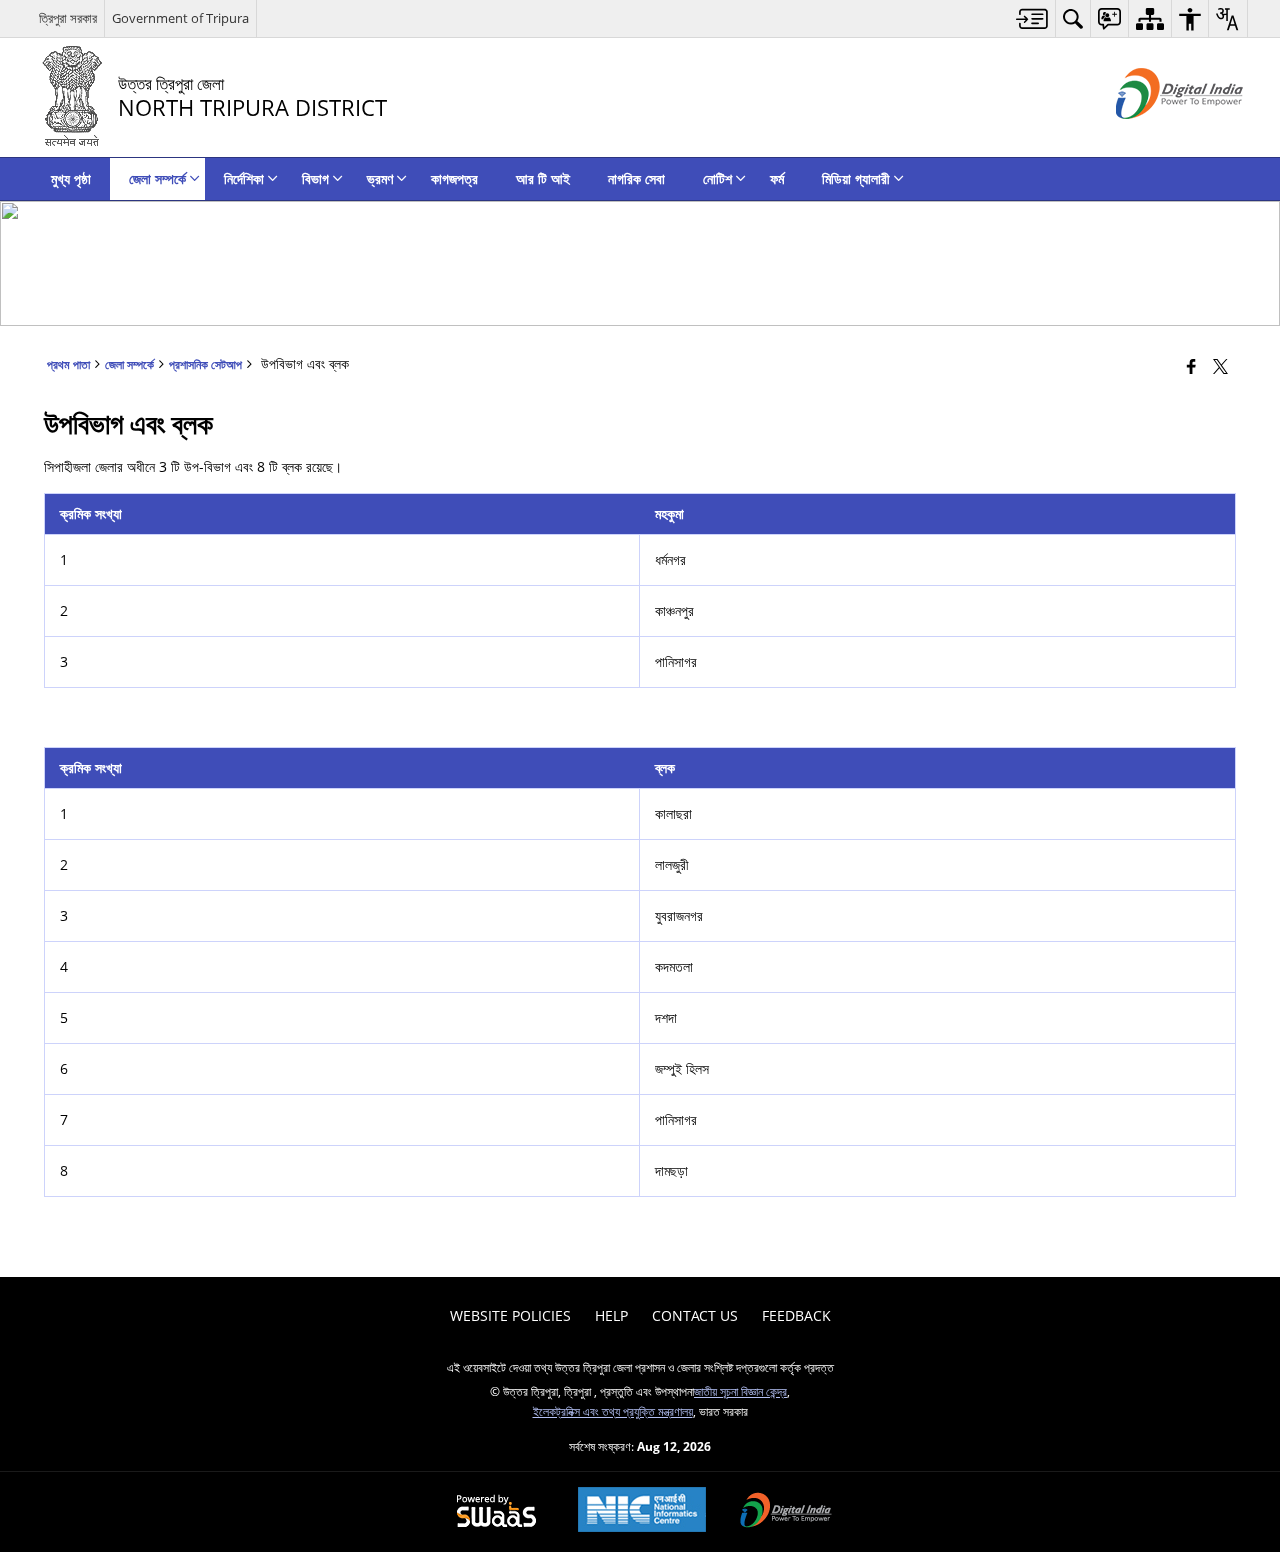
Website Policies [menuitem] (510, 1315)
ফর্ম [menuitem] (777, 178)
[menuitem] (1032, 18)
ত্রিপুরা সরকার (68, 18)
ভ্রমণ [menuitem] (380, 178)
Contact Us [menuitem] (695, 1315)
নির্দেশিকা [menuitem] (244, 178)
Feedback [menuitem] (796, 1315)
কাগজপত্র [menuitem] (454, 178)
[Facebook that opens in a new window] (1191, 366)
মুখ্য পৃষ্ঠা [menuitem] (71, 178)
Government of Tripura (180, 18)
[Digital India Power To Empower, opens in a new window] (786, 1512)
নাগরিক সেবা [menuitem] (636, 178)
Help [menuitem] (611, 1315)
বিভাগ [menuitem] (315, 178)
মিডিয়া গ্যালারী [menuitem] (856, 178)
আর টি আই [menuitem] (543, 178)
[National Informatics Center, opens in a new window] (642, 1511)
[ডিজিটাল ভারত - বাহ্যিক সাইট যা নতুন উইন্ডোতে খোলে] (1154, 135)
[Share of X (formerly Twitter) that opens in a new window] (1220, 366)
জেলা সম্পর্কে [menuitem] (157, 178)
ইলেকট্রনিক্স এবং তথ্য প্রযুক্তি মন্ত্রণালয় (613, 1411)
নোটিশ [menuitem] (717, 178)
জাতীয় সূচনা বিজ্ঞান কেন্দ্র (740, 1391)
